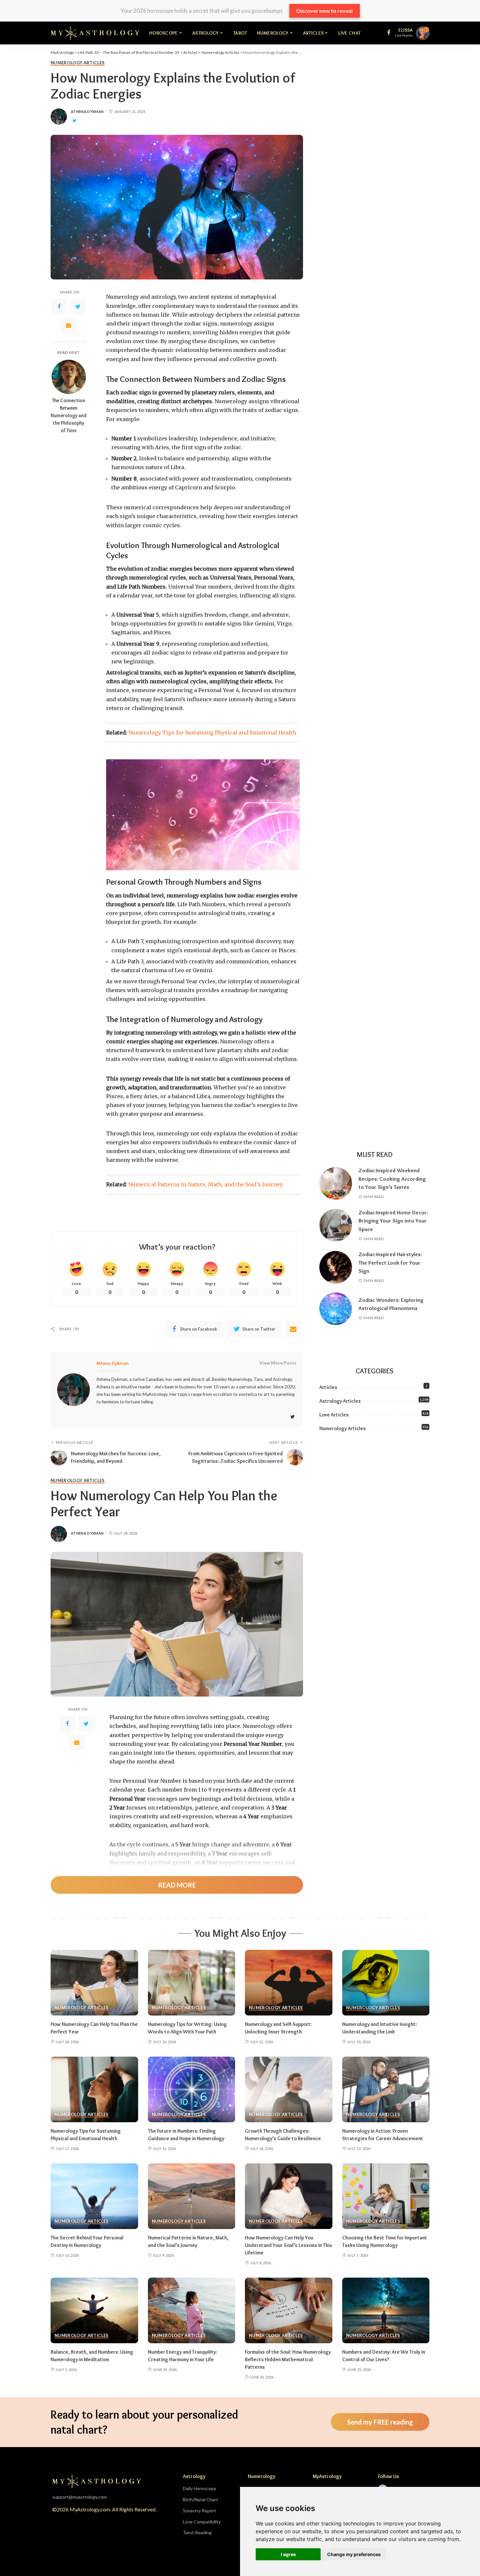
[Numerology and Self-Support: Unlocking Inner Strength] (289, 1983)
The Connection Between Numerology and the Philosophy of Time (69, 416)
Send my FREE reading (380, 2422)
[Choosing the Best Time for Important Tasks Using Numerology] (386, 2196)
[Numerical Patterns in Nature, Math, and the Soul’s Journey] (192, 2196)
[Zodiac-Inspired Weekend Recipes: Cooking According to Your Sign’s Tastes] (336, 1183)
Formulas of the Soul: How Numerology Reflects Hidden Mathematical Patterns (288, 2359)
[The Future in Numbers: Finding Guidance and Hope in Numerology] (192, 2089)
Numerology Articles (78, 63)
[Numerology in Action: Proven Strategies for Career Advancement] (386, 2089)
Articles (328, 1387)
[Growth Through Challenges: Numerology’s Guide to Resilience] (289, 2089)
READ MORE (177, 1885)
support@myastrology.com (80, 2497)
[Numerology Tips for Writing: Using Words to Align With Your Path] (192, 1983)
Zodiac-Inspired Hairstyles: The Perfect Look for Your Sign (390, 1263)
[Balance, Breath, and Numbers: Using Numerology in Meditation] (94, 2310)
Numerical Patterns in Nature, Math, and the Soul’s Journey (206, 1184)
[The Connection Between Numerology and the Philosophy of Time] (69, 377)
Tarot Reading (197, 2532)
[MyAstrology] (95, 33)
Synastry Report (200, 2511)
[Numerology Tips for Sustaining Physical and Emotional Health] (94, 2089)
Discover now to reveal (325, 11)
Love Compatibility (202, 2522)
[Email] (69, 325)
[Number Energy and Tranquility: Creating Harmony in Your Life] (192, 2310)
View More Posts (278, 1363)
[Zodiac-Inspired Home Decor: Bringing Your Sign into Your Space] (336, 1225)
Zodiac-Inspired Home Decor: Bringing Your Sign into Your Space (393, 1221)
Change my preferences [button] (354, 2554)
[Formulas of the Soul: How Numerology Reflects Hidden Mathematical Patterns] (289, 2310)
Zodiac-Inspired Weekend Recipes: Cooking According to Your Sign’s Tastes (392, 1179)
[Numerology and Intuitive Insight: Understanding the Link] (386, 1983)
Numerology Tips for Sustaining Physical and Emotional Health (212, 733)
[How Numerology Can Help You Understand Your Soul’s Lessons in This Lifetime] (289, 2196)
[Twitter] (78, 307)
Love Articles (334, 1415)
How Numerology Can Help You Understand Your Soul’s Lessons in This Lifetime (288, 2245)
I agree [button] (288, 2554)
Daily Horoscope (200, 2488)
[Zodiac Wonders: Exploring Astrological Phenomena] (336, 1309)
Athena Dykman (87, 111)
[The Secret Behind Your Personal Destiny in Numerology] (94, 2196)
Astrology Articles (340, 1401)
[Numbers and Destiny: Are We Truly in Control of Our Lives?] (386, 2310)
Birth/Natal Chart (200, 2499)
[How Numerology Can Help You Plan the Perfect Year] (94, 1983)
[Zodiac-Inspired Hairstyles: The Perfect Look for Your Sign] (336, 1267)
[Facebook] (59, 307)
